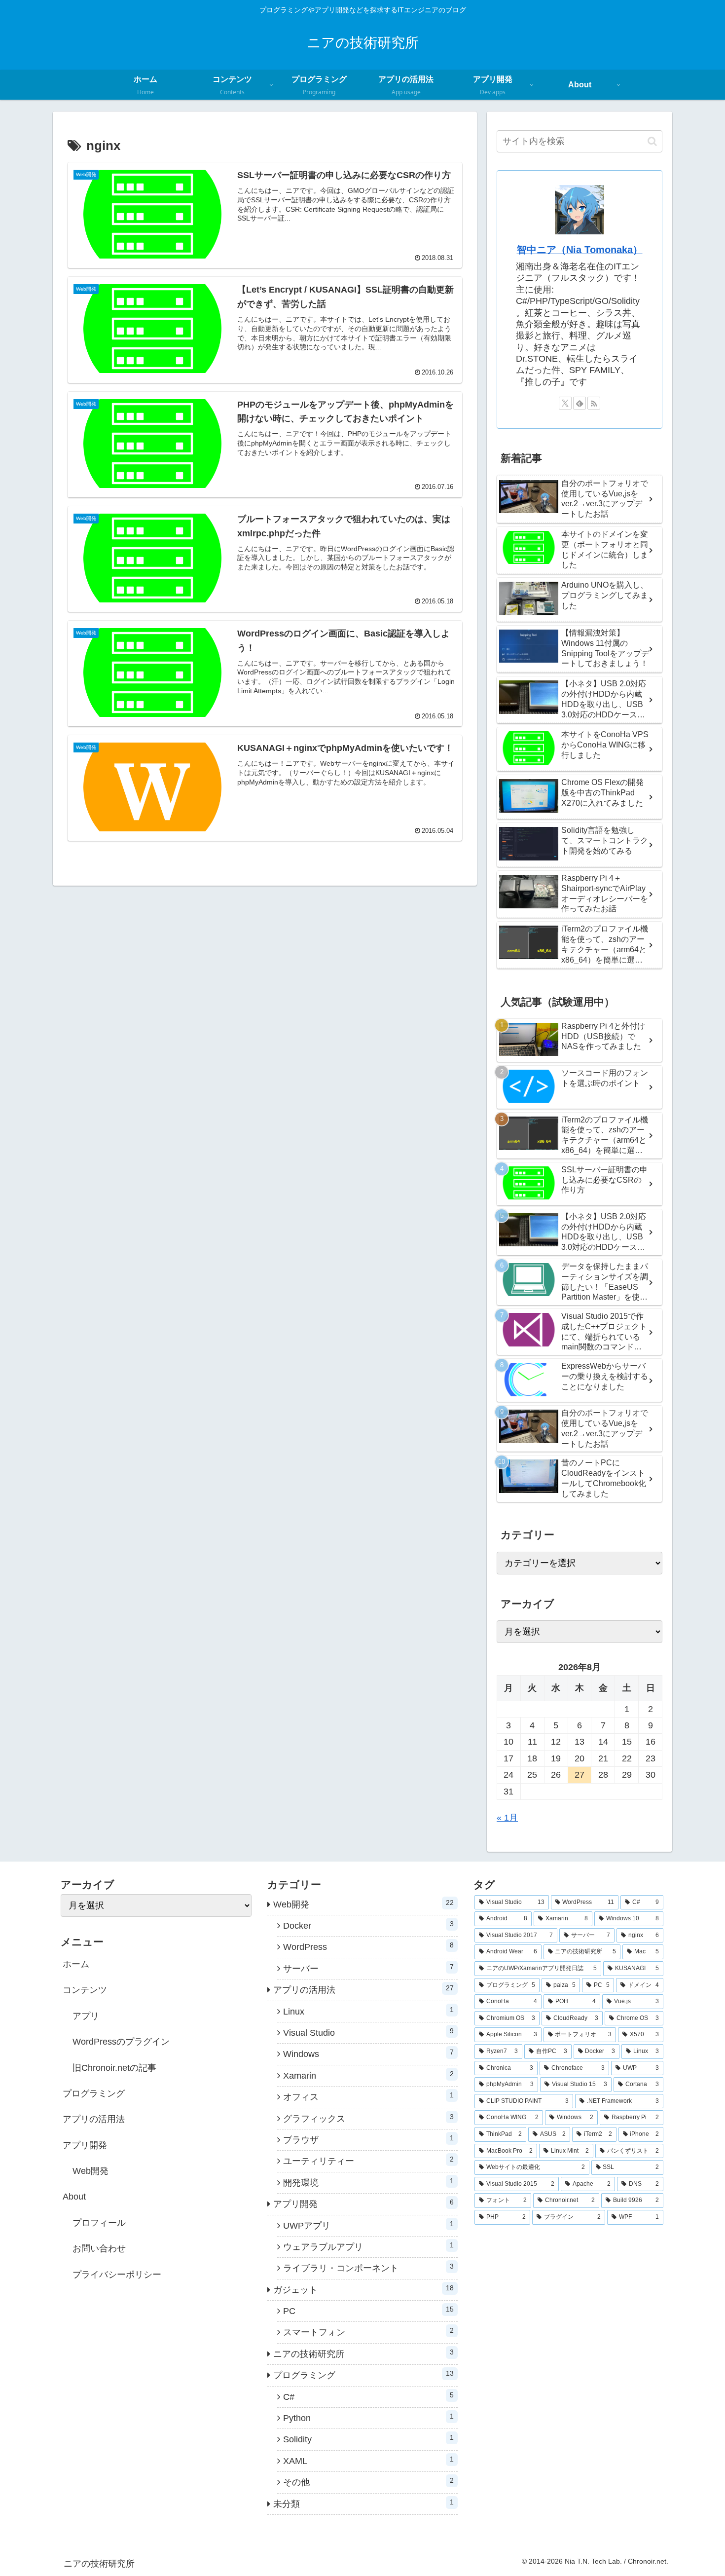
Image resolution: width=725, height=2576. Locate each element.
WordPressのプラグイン (121, 2042)
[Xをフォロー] (565, 403)
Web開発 (91, 2171)
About (74, 2197)
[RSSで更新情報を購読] (594, 403)
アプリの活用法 (94, 2119)
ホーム (76, 1964)
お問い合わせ (99, 2248)
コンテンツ (85, 1990)
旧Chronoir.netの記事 (114, 2068)
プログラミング (94, 2093)
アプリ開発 (85, 2145)
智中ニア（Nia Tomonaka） (580, 250)
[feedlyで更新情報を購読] (580, 403)
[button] (652, 141)
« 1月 (507, 1818)
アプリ (86, 2016)
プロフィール (99, 2223)
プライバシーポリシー (117, 2275)
